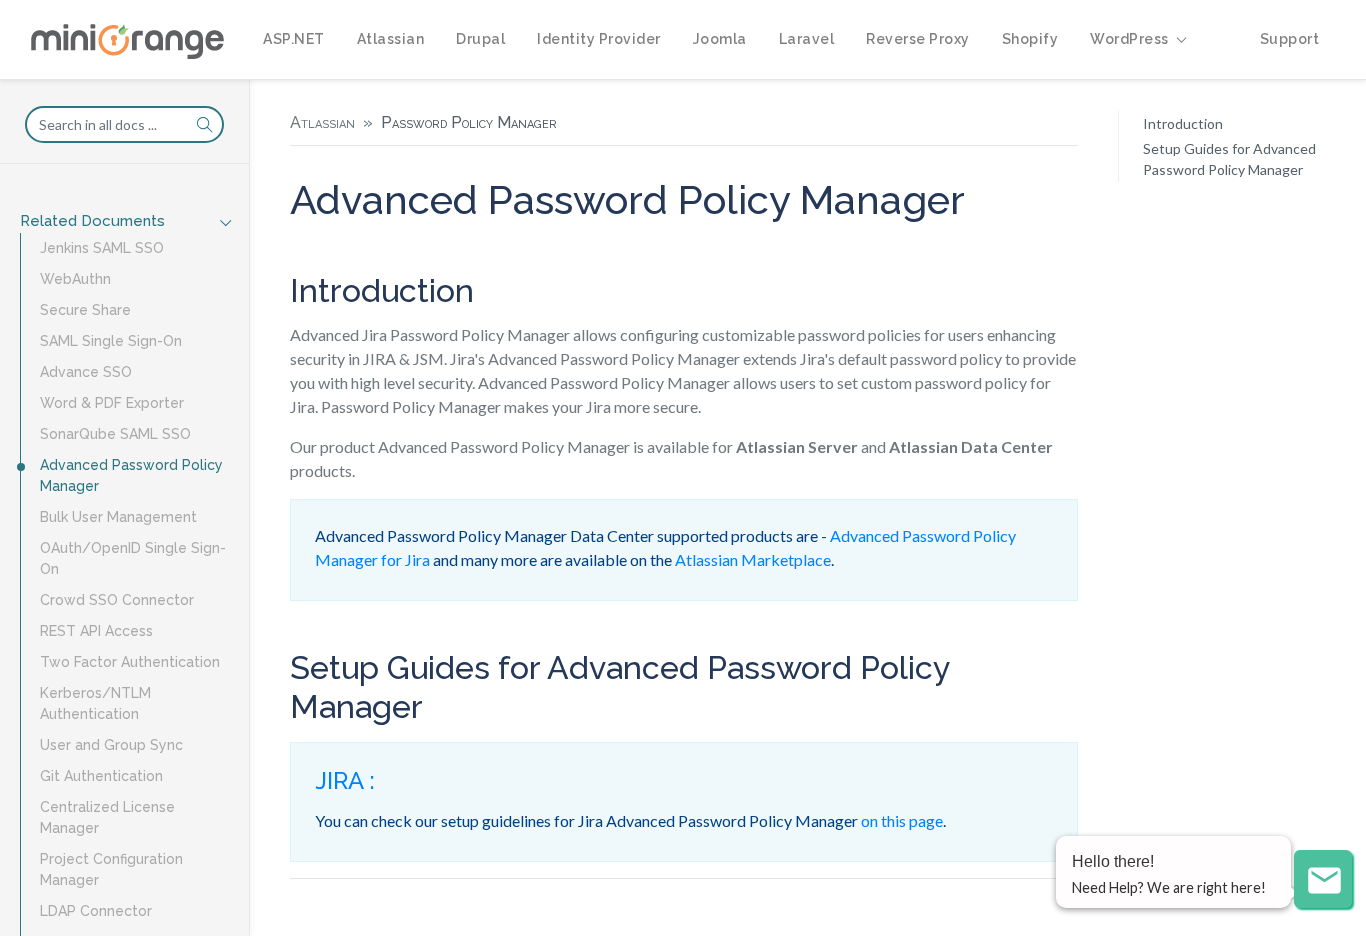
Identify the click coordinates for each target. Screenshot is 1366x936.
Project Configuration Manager (111, 869)
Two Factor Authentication (130, 662)
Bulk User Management (118, 517)
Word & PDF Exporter (112, 403)
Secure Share (85, 310)
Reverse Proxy (918, 39)
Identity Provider (599, 39)
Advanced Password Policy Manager (131, 475)
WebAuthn (75, 279)
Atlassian (391, 39)
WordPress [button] (1129, 39)
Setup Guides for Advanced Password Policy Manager (1229, 159)
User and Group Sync (111, 745)
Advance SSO (86, 372)
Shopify (1030, 39)
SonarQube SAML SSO (115, 434)
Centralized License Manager (107, 817)
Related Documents (92, 221)
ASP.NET (294, 39)
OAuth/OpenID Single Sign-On (133, 558)
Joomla (720, 39)
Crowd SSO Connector (117, 600)
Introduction (1183, 123)
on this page (902, 820)
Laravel (807, 39)
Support (1290, 39)
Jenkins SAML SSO (102, 248)
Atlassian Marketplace (753, 559)
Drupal (480, 39)
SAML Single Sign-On (111, 341)
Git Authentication (101, 776)
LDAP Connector (96, 911)
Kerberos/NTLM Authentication (95, 703)
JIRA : (345, 780)
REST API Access (96, 631)
